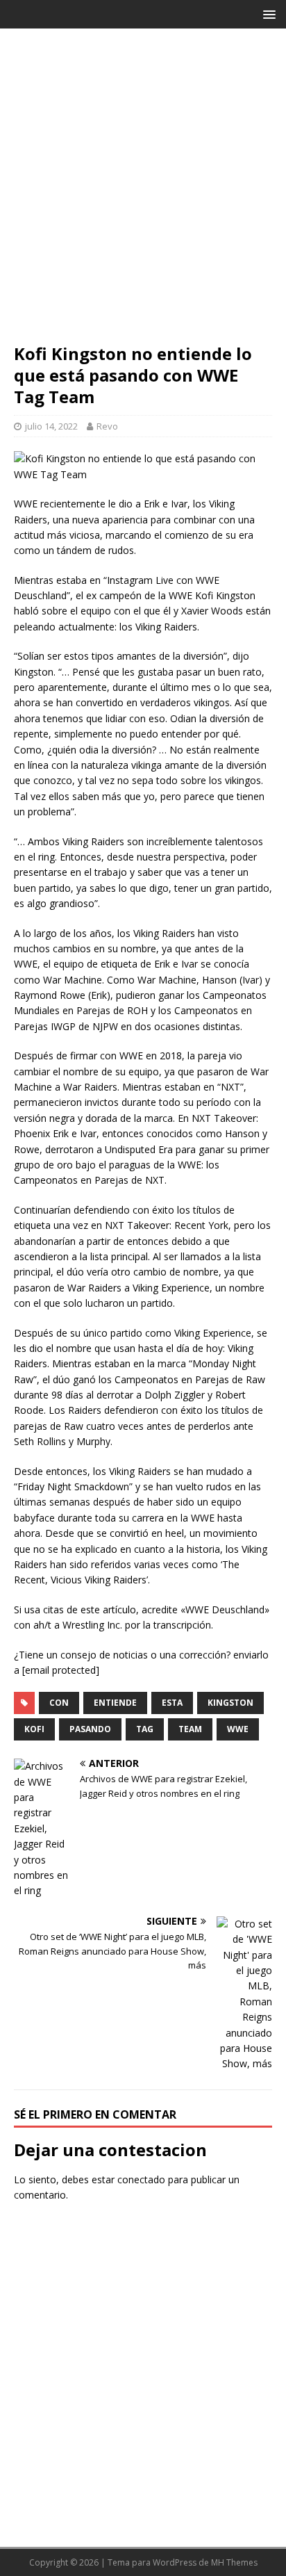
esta (172, 1703)
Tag (145, 1729)
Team (190, 1729)
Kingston (230, 1703)
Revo (107, 426)
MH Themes (234, 2562)
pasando (90, 1729)
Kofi (34, 1729)
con (59, 1703)
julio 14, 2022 (51, 426)
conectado (141, 2179)
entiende (115, 1703)
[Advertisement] (143, 193)
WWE (238, 1729)
